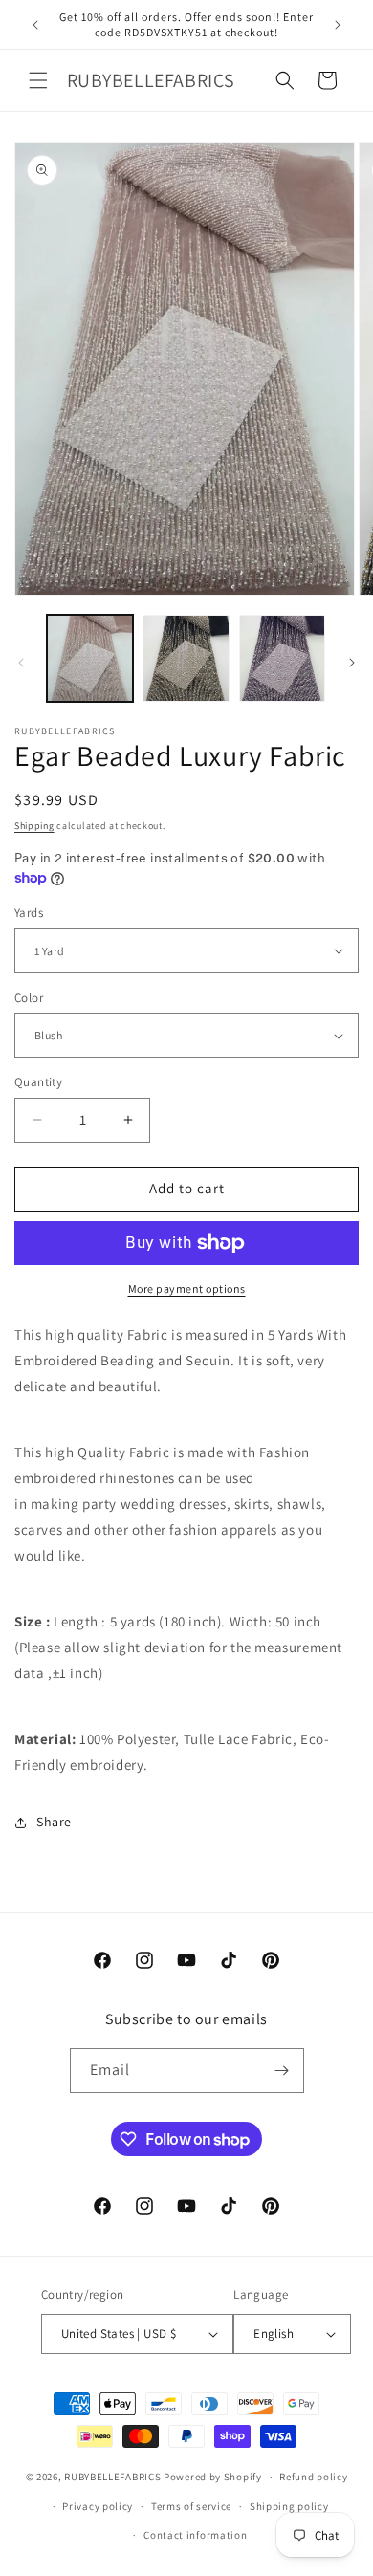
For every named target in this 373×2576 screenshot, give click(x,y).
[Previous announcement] (35, 25)
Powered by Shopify (213, 2477)
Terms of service (191, 2506)
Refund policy (313, 2477)
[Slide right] (352, 663)
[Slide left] (21, 663)
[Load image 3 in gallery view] (282, 658)
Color (29, 998)
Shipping (34, 826)
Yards (29, 913)
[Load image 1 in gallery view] (90, 658)
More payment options (187, 1288)
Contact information (195, 2535)
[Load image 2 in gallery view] (186, 658)
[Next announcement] (338, 25)
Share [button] (54, 1822)
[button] (38, 80)
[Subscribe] (282, 2071)
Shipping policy (289, 2506)
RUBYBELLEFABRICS (112, 2477)
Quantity (38, 1082)
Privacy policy (98, 2506)
